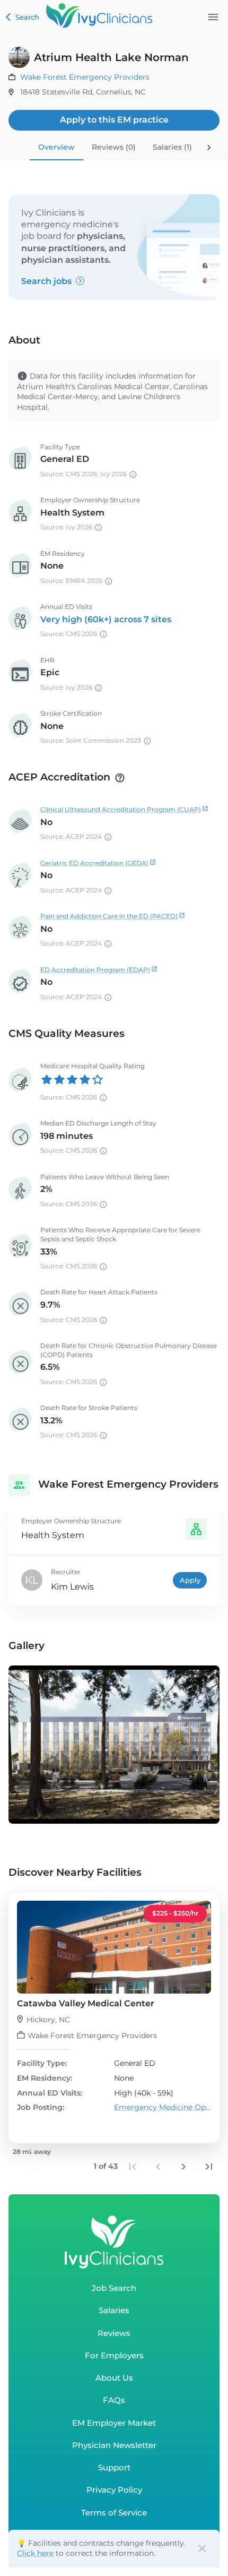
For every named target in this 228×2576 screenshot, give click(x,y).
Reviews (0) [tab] (114, 147)
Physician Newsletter (114, 2445)
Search (27, 17)
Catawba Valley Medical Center (86, 2003)
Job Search (114, 2288)
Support (114, 2467)
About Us (114, 2378)
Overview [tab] (56, 147)
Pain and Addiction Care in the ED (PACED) (109, 916)
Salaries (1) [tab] (172, 147)
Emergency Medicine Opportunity (163, 2107)
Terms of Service (114, 2513)
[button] (114, 2018)
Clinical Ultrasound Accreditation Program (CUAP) (121, 809)
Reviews (114, 2333)
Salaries (114, 2310)
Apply (190, 1580)
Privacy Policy (114, 2490)
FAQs (114, 2400)
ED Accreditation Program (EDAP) (95, 970)
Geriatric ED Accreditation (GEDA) (94, 863)
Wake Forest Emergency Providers (85, 77)
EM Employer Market (114, 2423)
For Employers (114, 2355)
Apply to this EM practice (114, 120)
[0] (213, 17)
